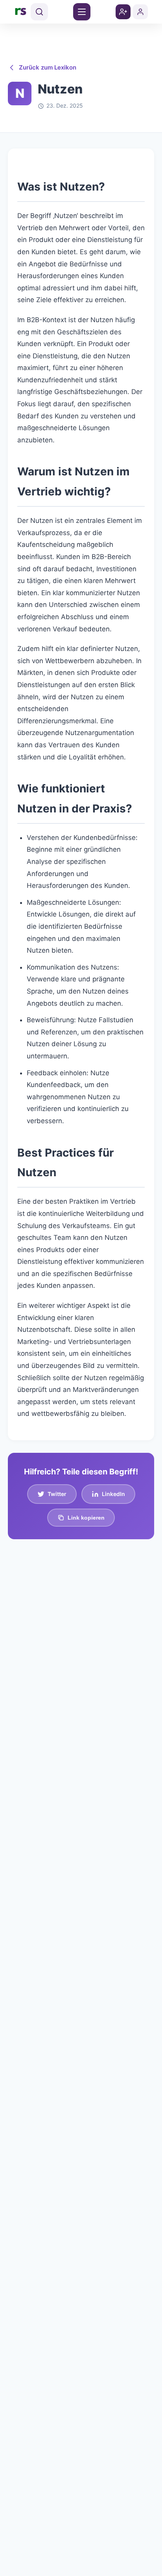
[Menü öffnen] (82, 12)
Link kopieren (86, 1518)
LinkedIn (113, 1494)
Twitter (57, 1494)
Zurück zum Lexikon (48, 67)
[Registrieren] (123, 12)
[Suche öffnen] (39, 12)
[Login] (140, 12)
